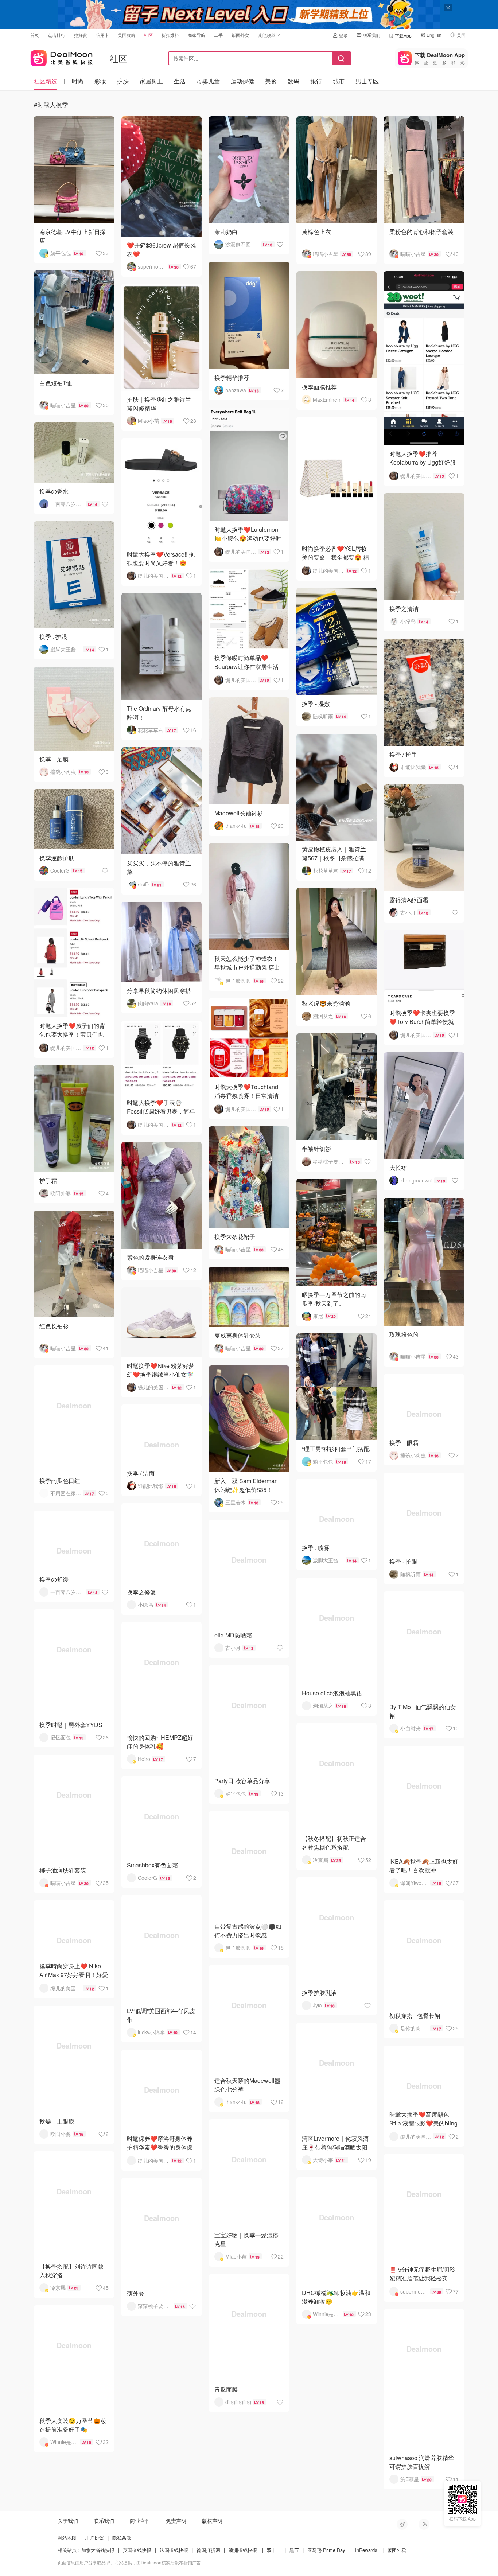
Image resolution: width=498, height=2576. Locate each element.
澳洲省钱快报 (243, 2550)
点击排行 (57, 35)
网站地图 (67, 2538)
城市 (339, 81)
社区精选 (46, 81)
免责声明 (176, 2521)
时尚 (78, 81)
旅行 (316, 81)
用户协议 (94, 2538)
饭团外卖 (240, 35)
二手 (218, 35)
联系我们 (371, 35)
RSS (424, 2524)
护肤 (123, 81)
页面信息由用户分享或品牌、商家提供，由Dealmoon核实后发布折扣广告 (129, 2562)
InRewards (366, 2550)
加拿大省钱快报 (98, 2550)
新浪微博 (402, 2524)
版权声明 (212, 2521)
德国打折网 (208, 2550)
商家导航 (197, 35)
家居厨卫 (151, 81)
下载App (403, 36)
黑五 (294, 2550)
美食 (271, 81)
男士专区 (367, 81)
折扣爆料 (170, 35)
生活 (180, 81)
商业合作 (140, 2521)
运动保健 (242, 81)
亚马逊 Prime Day (326, 2550)
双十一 (274, 2550)
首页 (35, 35)
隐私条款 (122, 2538)
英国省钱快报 (137, 2550)
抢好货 (81, 35)
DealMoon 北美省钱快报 (62, 57)
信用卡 (102, 35)
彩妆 (100, 81)
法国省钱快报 (174, 2550)
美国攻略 (127, 35)
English (434, 35)
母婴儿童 (208, 81)
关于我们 (68, 2521)
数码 (293, 81)
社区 (148, 35)
